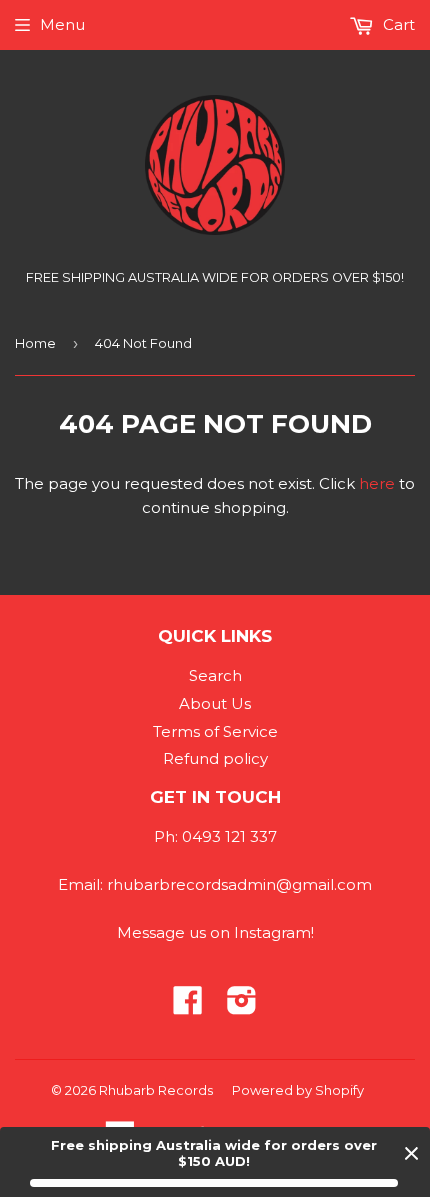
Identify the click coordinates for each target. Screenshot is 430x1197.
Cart (397, 24)
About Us (215, 703)
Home (35, 343)
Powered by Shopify (298, 1090)
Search (215, 675)
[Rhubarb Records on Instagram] (242, 1006)
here (377, 483)
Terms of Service (215, 731)
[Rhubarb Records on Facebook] (188, 1006)
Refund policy (215, 758)
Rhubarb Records (156, 1090)
